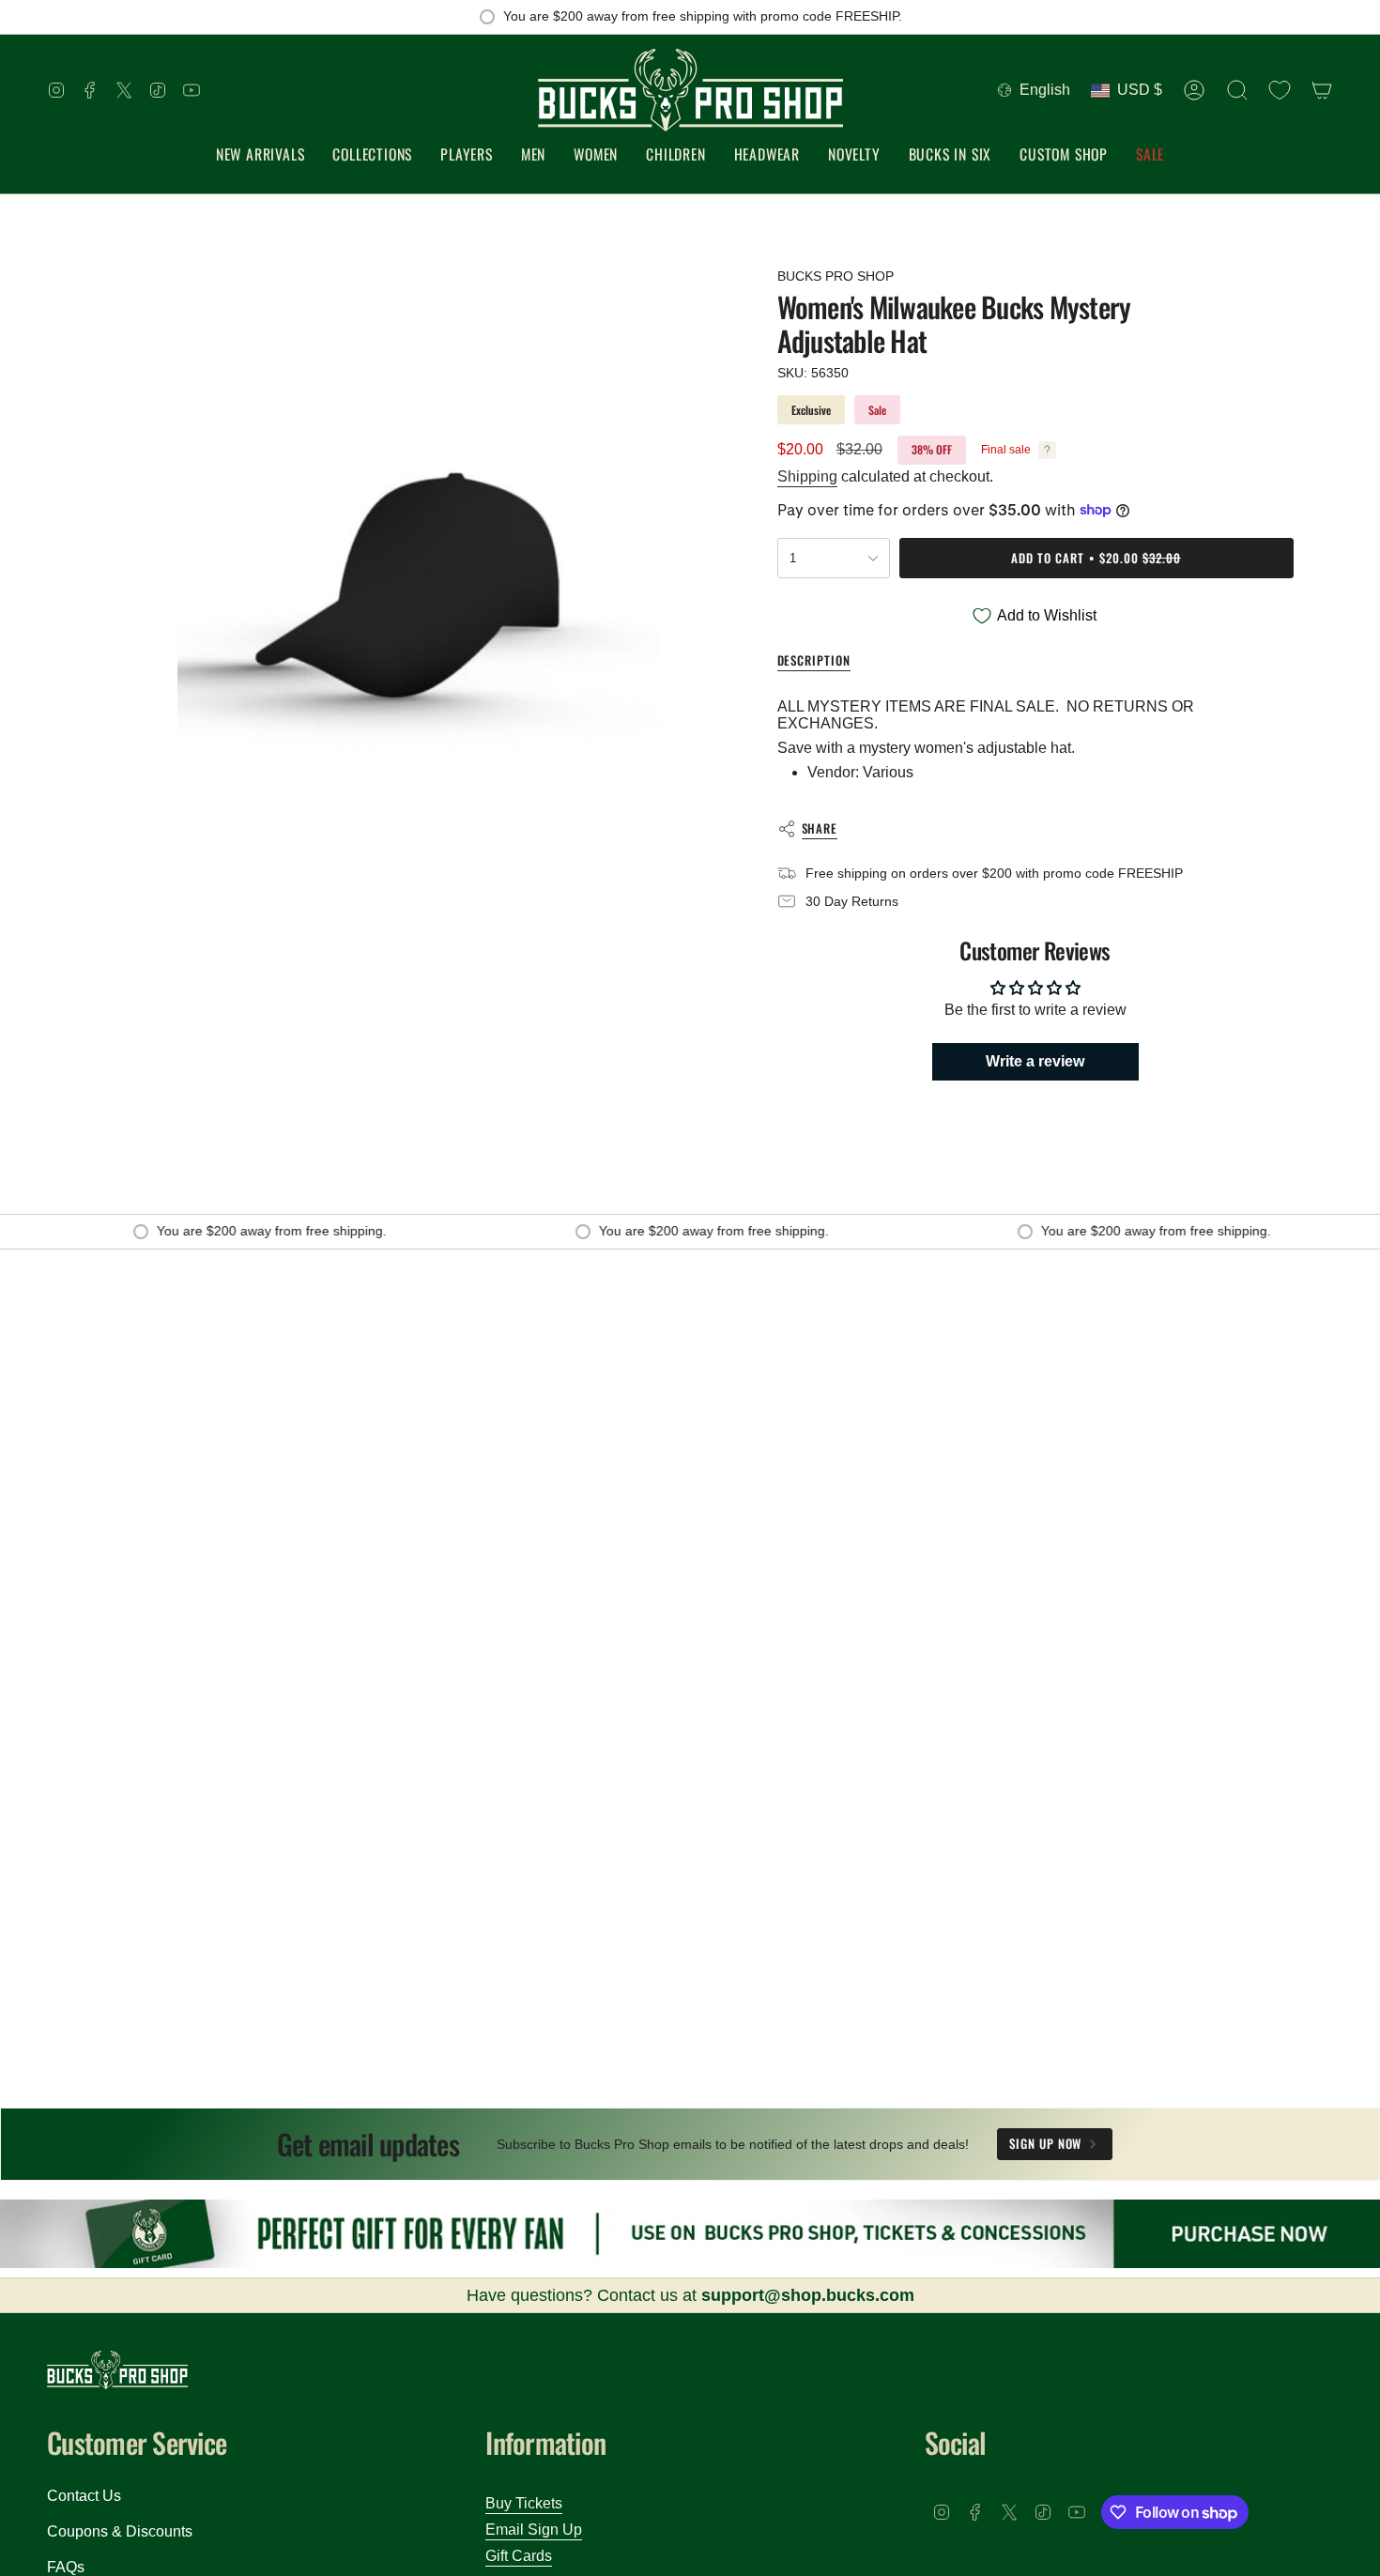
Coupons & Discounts (120, 2531)
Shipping (807, 476)
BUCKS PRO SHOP (836, 276)
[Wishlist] (1280, 90)
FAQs (66, 2567)
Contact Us (84, 2496)
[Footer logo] (117, 2370)
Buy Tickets (524, 2503)
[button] (372, 155)
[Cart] (1322, 90)
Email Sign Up (534, 2530)
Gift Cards (519, 2556)
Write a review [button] (1035, 1061)
